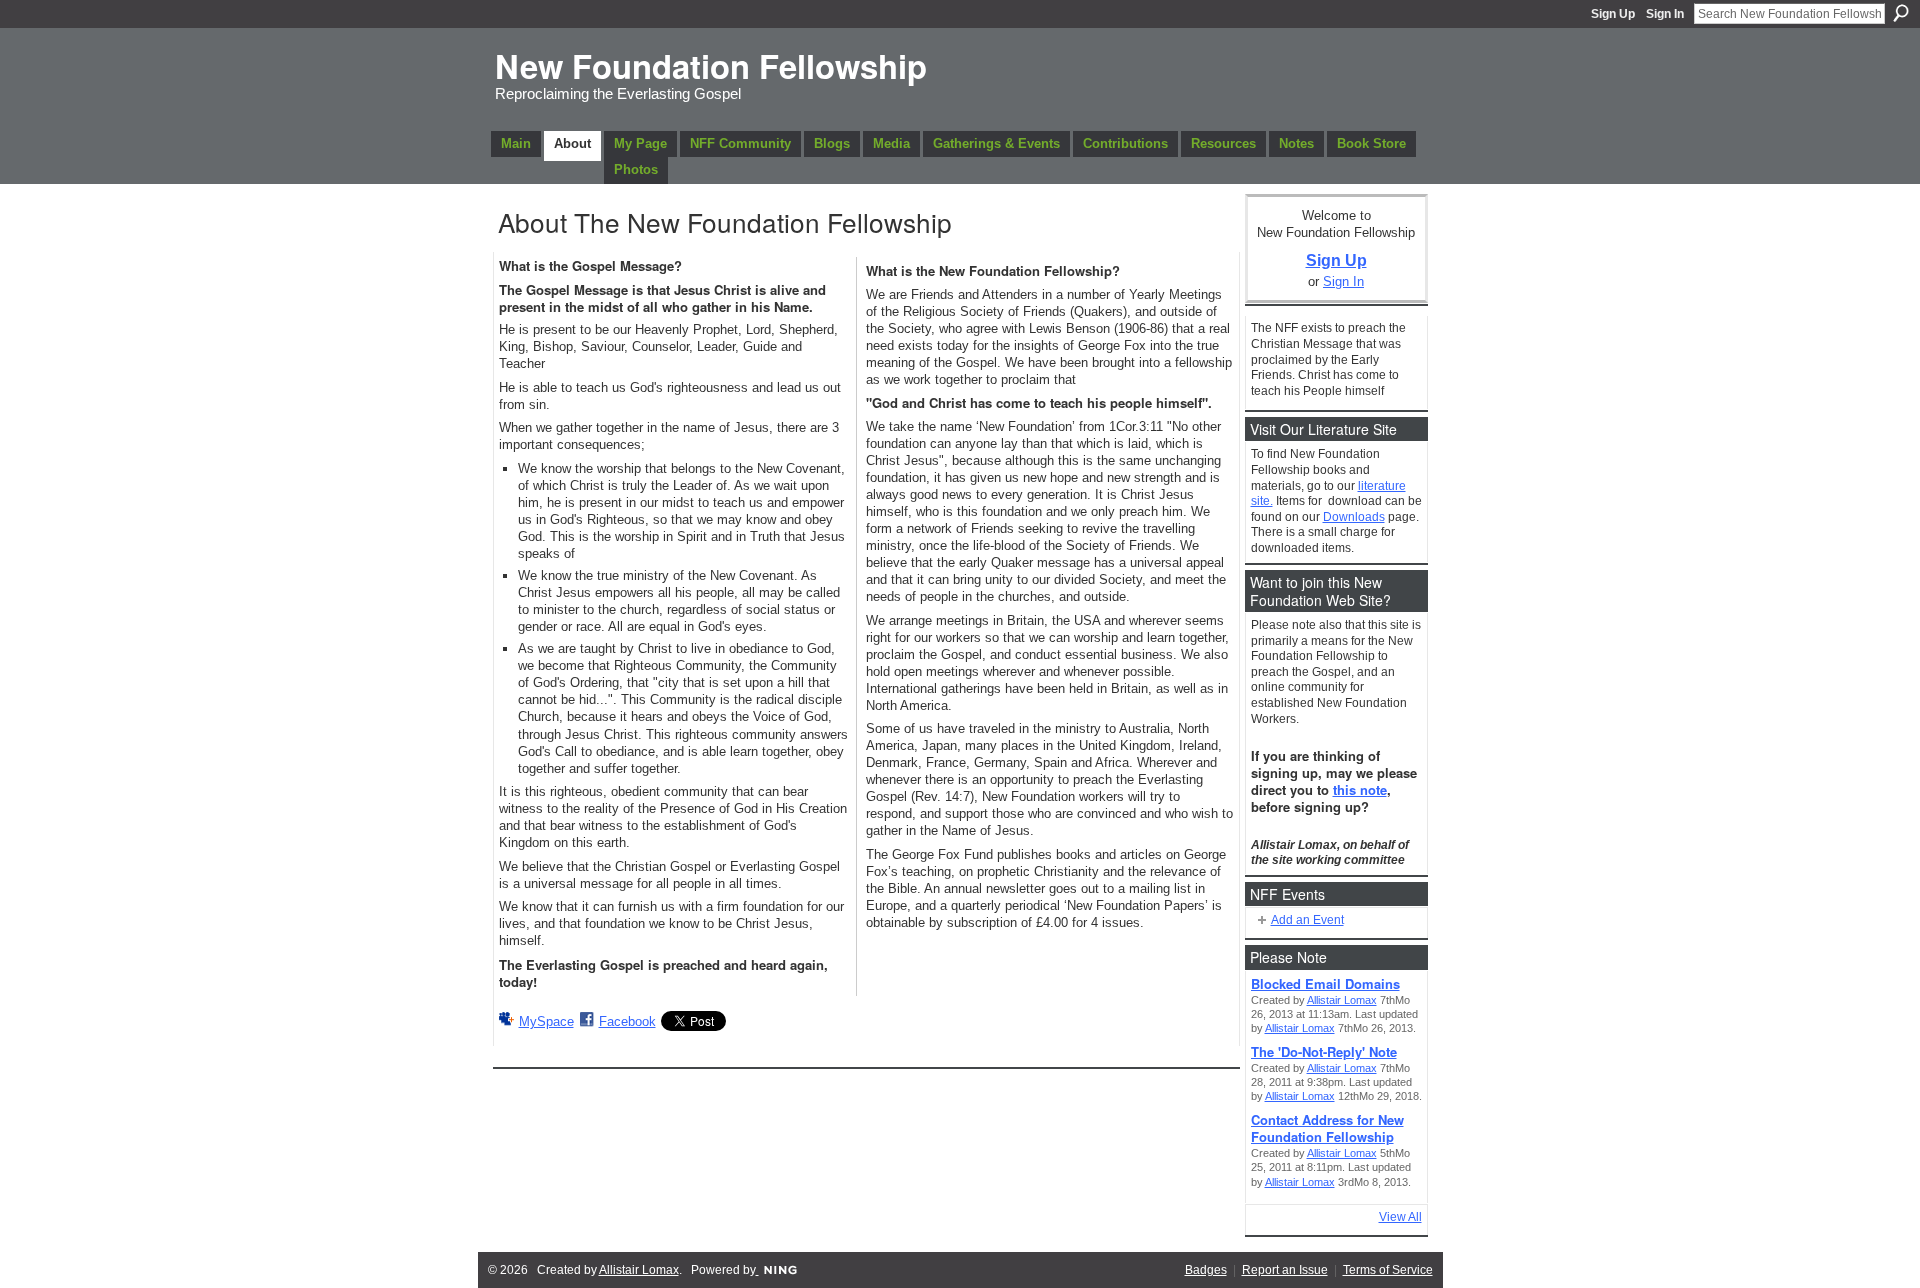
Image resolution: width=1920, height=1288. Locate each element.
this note (1360, 789)
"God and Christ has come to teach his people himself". (1039, 402)
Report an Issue (1285, 1270)
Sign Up (1613, 14)
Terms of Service (1388, 1270)
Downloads (1354, 517)
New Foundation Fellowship (711, 65)
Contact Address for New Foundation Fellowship (1327, 1128)
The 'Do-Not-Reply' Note (1324, 1051)
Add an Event (1307, 920)
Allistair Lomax (1342, 1000)
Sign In (1665, 14)
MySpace (546, 1021)
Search (1901, 13)
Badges (1206, 1270)
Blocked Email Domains (1325, 983)
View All (1400, 1217)
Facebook (627, 1021)
